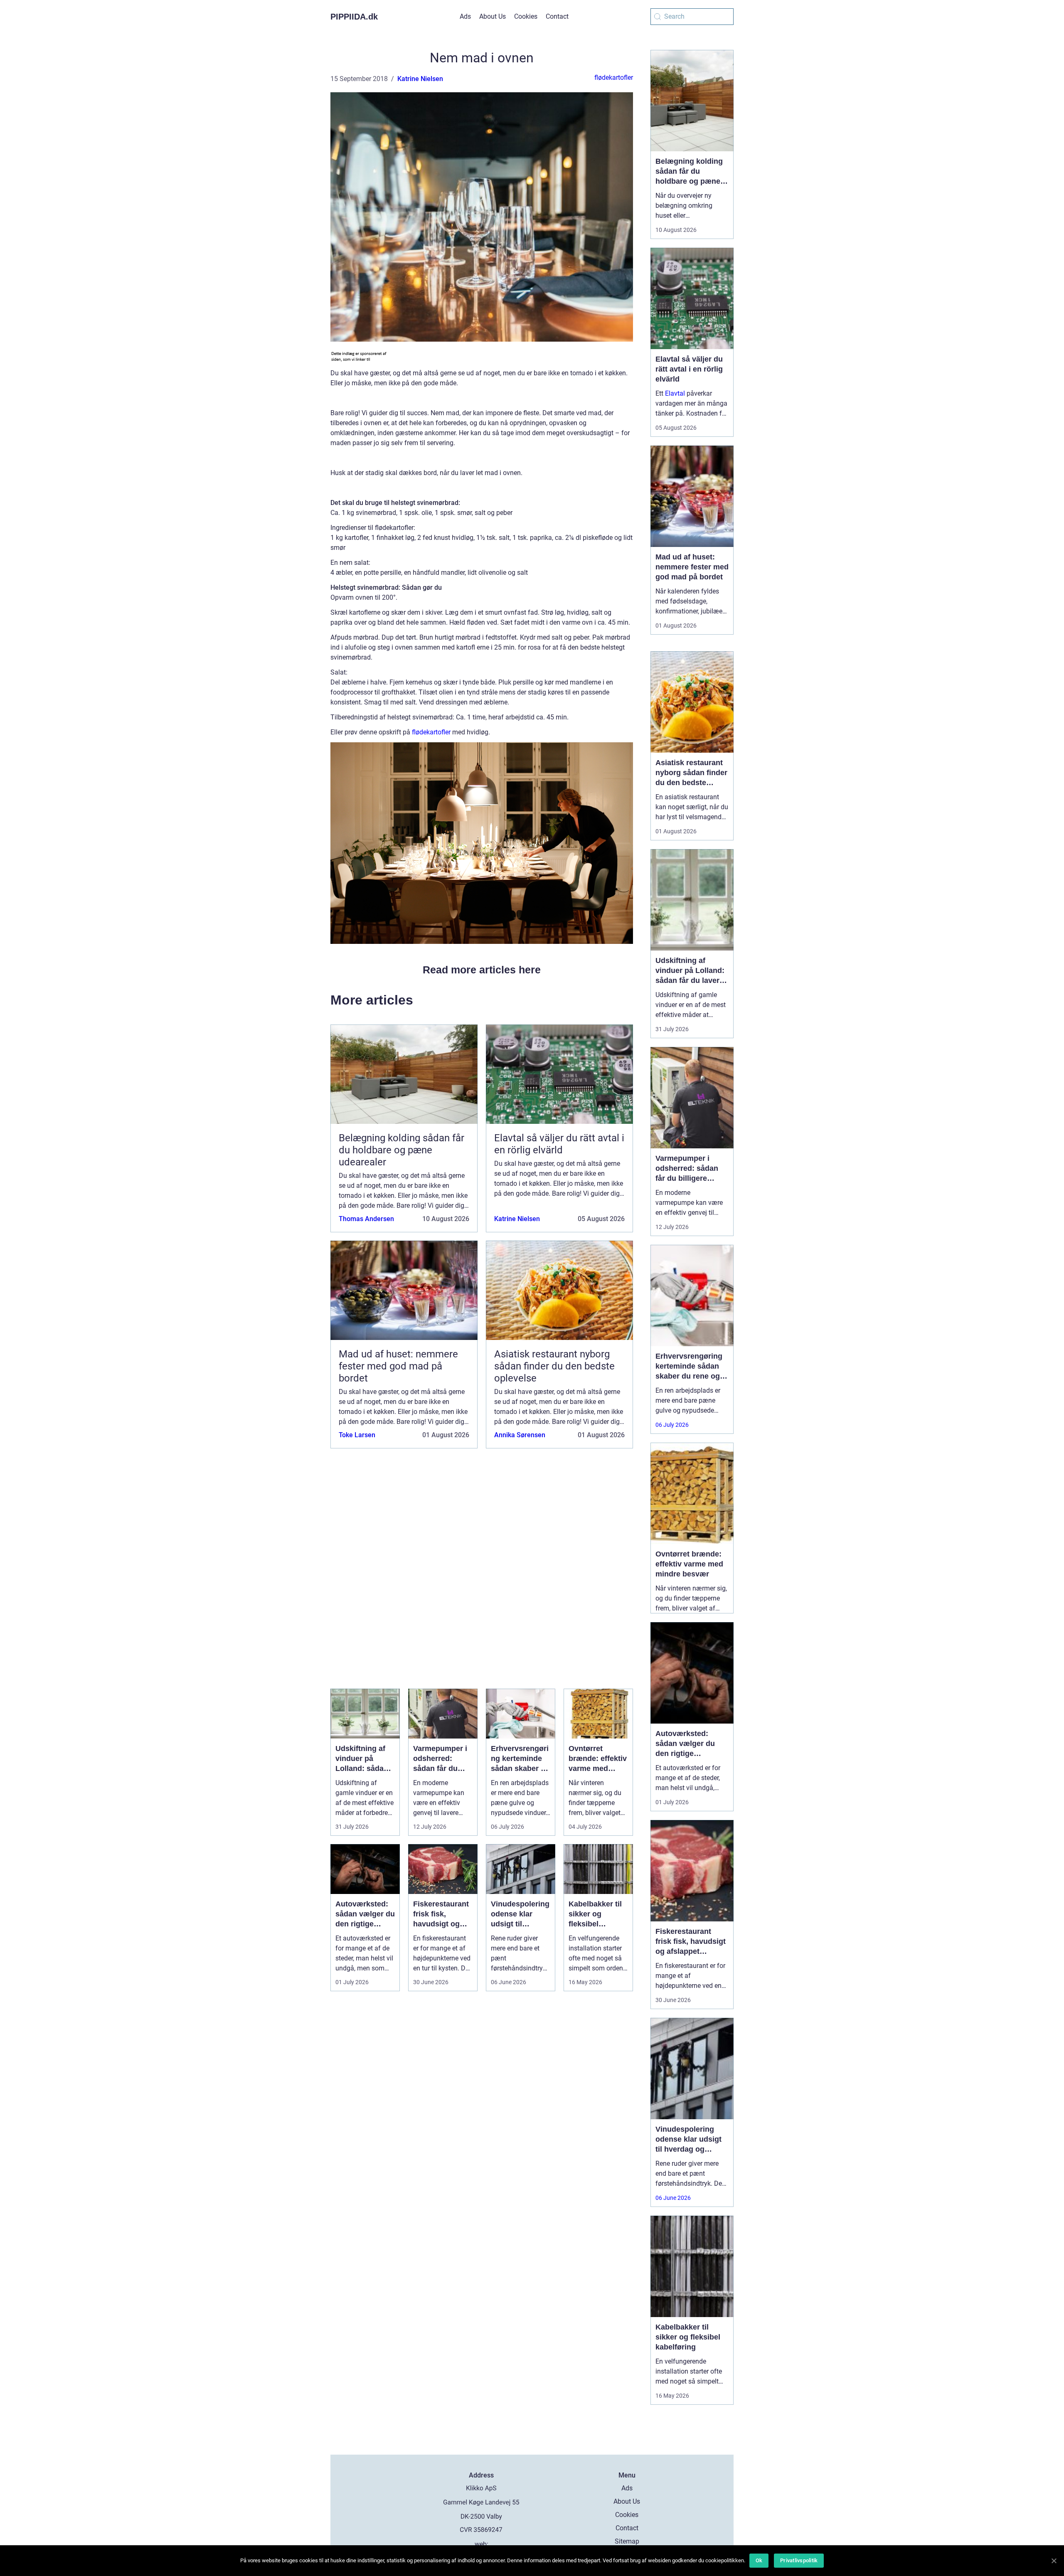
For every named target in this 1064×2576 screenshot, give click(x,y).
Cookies (526, 16)
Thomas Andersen (366, 1219)
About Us (493, 16)
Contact (557, 16)
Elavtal (675, 393)
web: (482, 2544)
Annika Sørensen (520, 1435)
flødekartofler (614, 78)
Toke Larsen (357, 1435)
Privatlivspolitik (799, 2560)
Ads (465, 16)
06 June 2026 (673, 2198)
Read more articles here (482, 970)
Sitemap (627, 2541)
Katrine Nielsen (420, 79)
